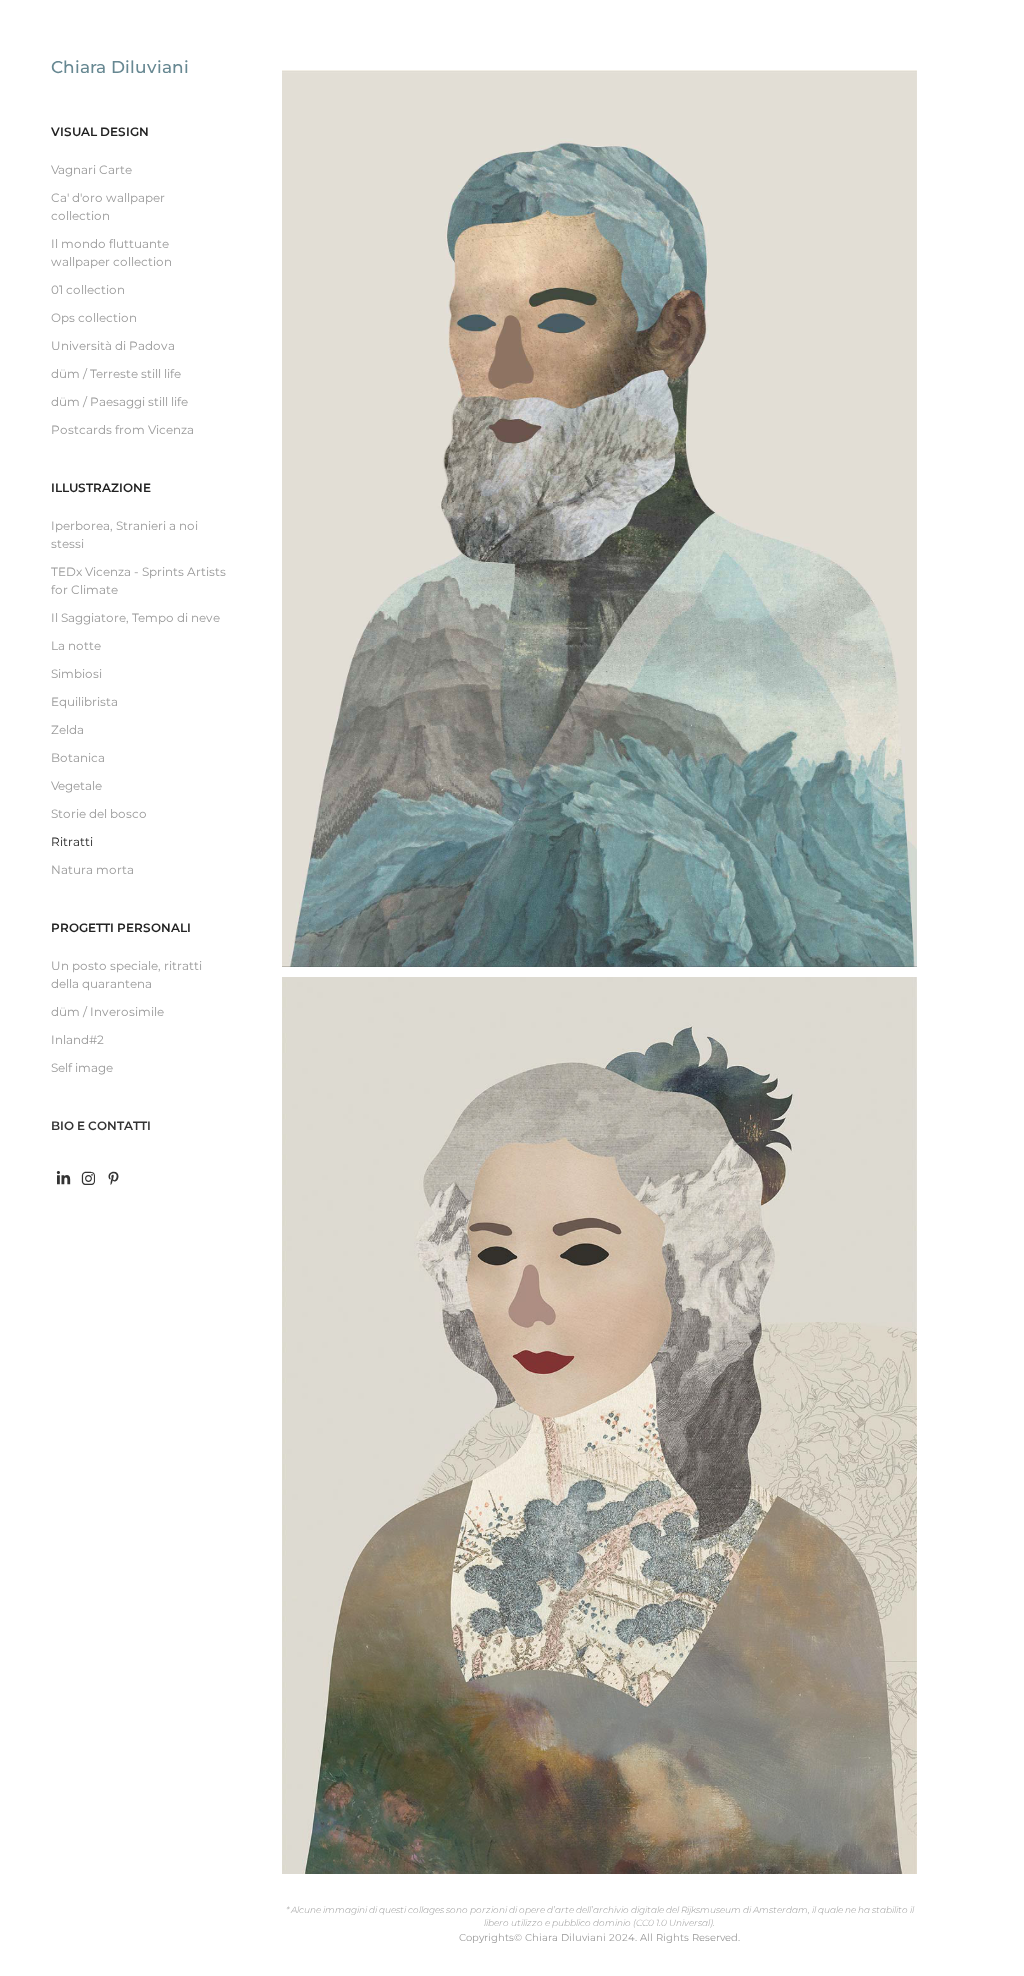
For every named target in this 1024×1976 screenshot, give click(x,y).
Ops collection (94, 318)
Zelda (67, 730)
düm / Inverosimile (107, 1012)
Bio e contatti (101, 1126)
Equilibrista (84, 702)
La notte (76, 646)
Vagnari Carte (91, 170)
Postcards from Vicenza (122, 430)
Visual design (100, 132)
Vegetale (76, 786)
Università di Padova (113, 346)
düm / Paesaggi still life (119, 402)
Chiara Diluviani (120, 68)
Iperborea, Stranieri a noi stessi (124, 535)
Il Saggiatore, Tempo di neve (135, 618)
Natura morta (92, 870)
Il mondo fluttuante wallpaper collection (111, 253)
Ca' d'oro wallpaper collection (108, 207)
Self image (82, 1068)
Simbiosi (76, 674)
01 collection (88, 290)
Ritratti (72, 842)
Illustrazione (101, 488)
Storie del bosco (99, 814)
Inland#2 (77, 1040)
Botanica (78, 758)
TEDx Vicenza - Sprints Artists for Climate (138, 581)
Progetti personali (121, 928)
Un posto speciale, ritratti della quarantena (126, 975)
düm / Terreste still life (116, 374)
